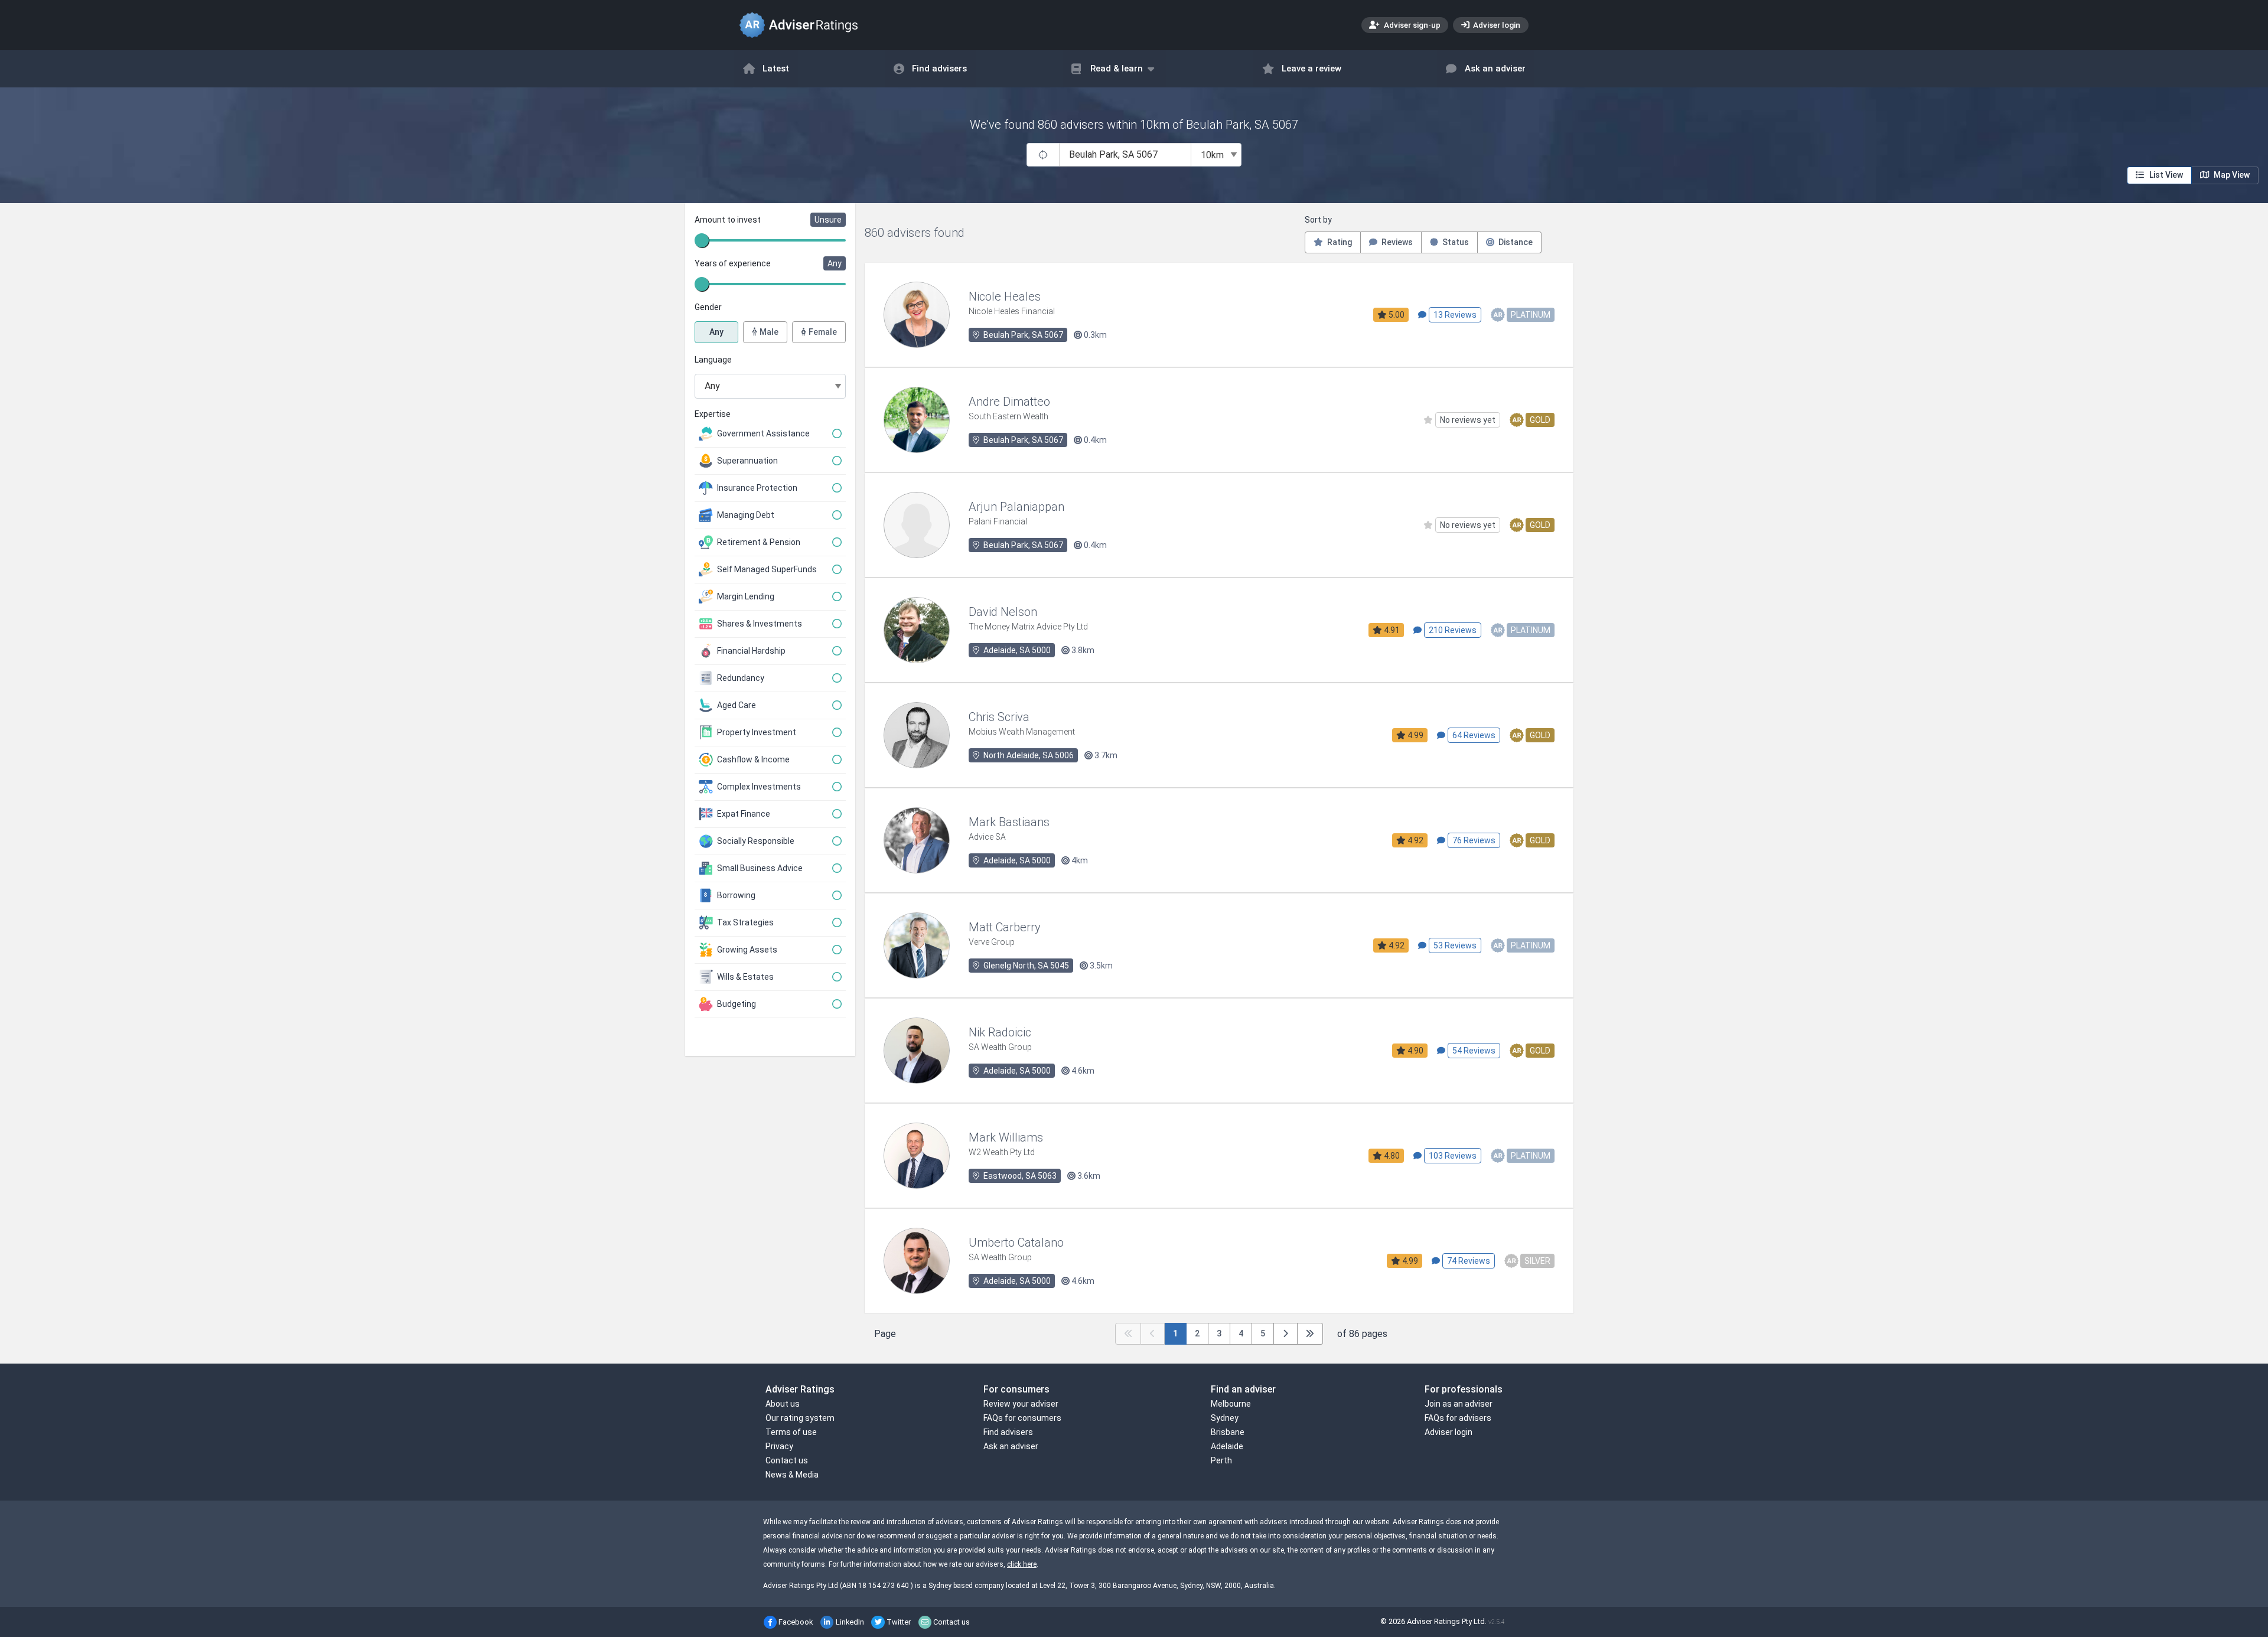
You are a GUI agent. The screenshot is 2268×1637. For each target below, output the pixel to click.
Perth (1221, 1460)
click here (1022, 1564)
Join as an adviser (1459, 1404)
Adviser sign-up (1411, 25)
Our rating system (800, 1418)
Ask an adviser (1495, 69)
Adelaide (1227, 1446)
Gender (708, 307)
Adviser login (1496, 25)
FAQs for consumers (1022, 1418)
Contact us (787, 1460)
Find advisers (939, 69)
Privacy (779, 1446)
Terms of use (791, 1432)
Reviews (1396, 242)
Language (713, 360)
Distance (1515, 242)
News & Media (792, 1475)
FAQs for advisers (1458, 1418)
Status (1455, 242)
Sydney (1225, 1418)
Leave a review (1311, 69)
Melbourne (1231, 1404)
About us (783, 1404)
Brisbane (1228, 1432)
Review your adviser (1021, 1404)
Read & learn (1117, 69)
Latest (776, 69)
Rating (1339, 242)
